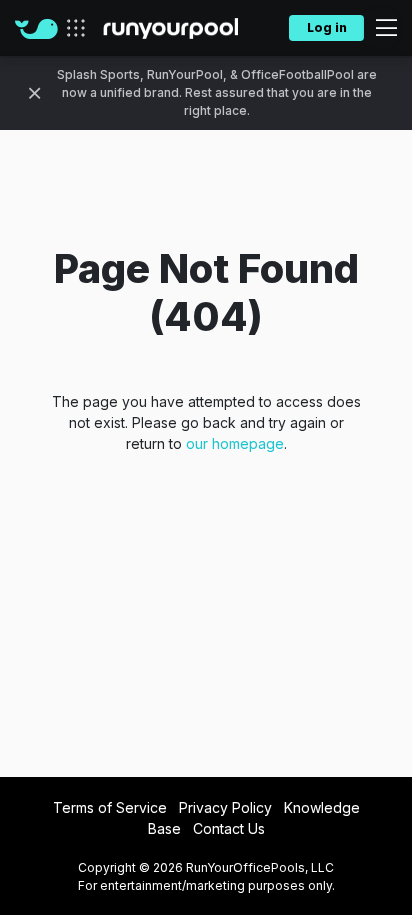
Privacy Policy (225, 807)
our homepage (235, 443)
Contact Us (229, 828)
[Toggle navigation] (380, 28)
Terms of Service (110, 807)
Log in (327, 27)
